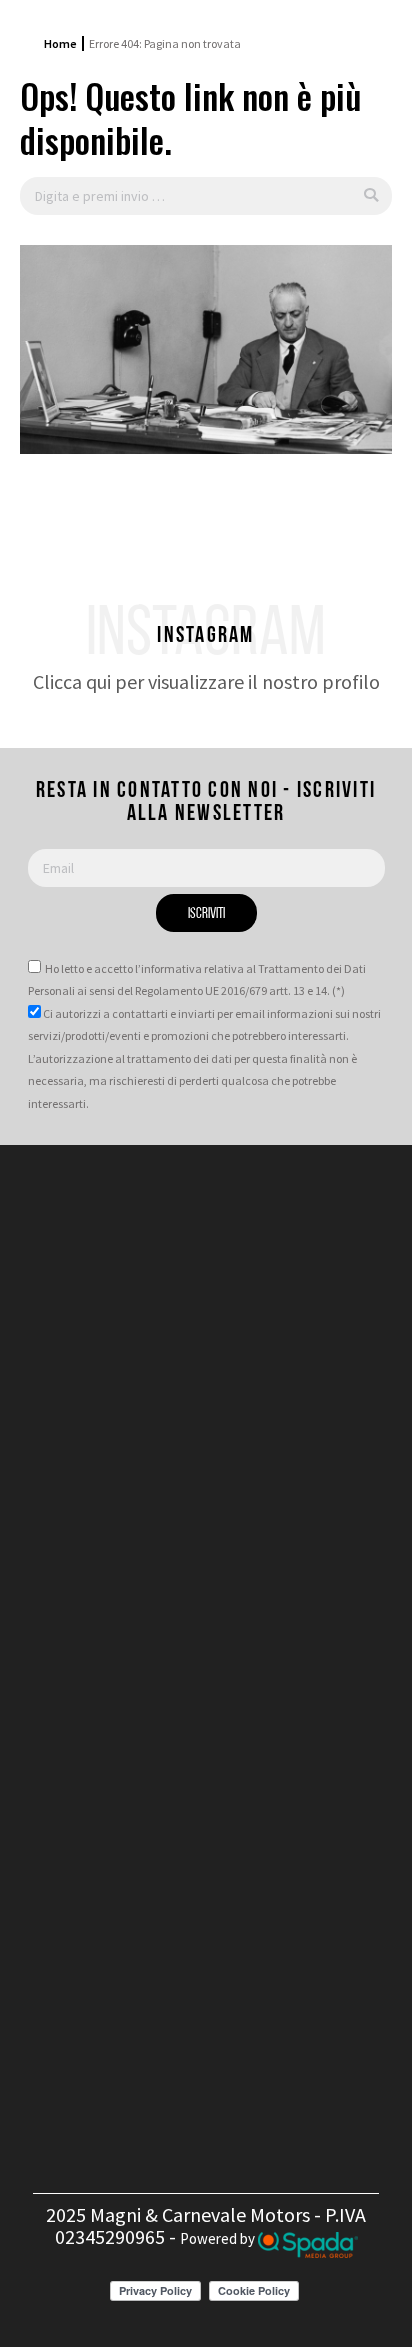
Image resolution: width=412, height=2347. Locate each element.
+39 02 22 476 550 (223, 1523)
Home (60, 43)
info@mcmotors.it (234, 1601)
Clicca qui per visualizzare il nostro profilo (206, 681)
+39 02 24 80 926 (223, 1546)
